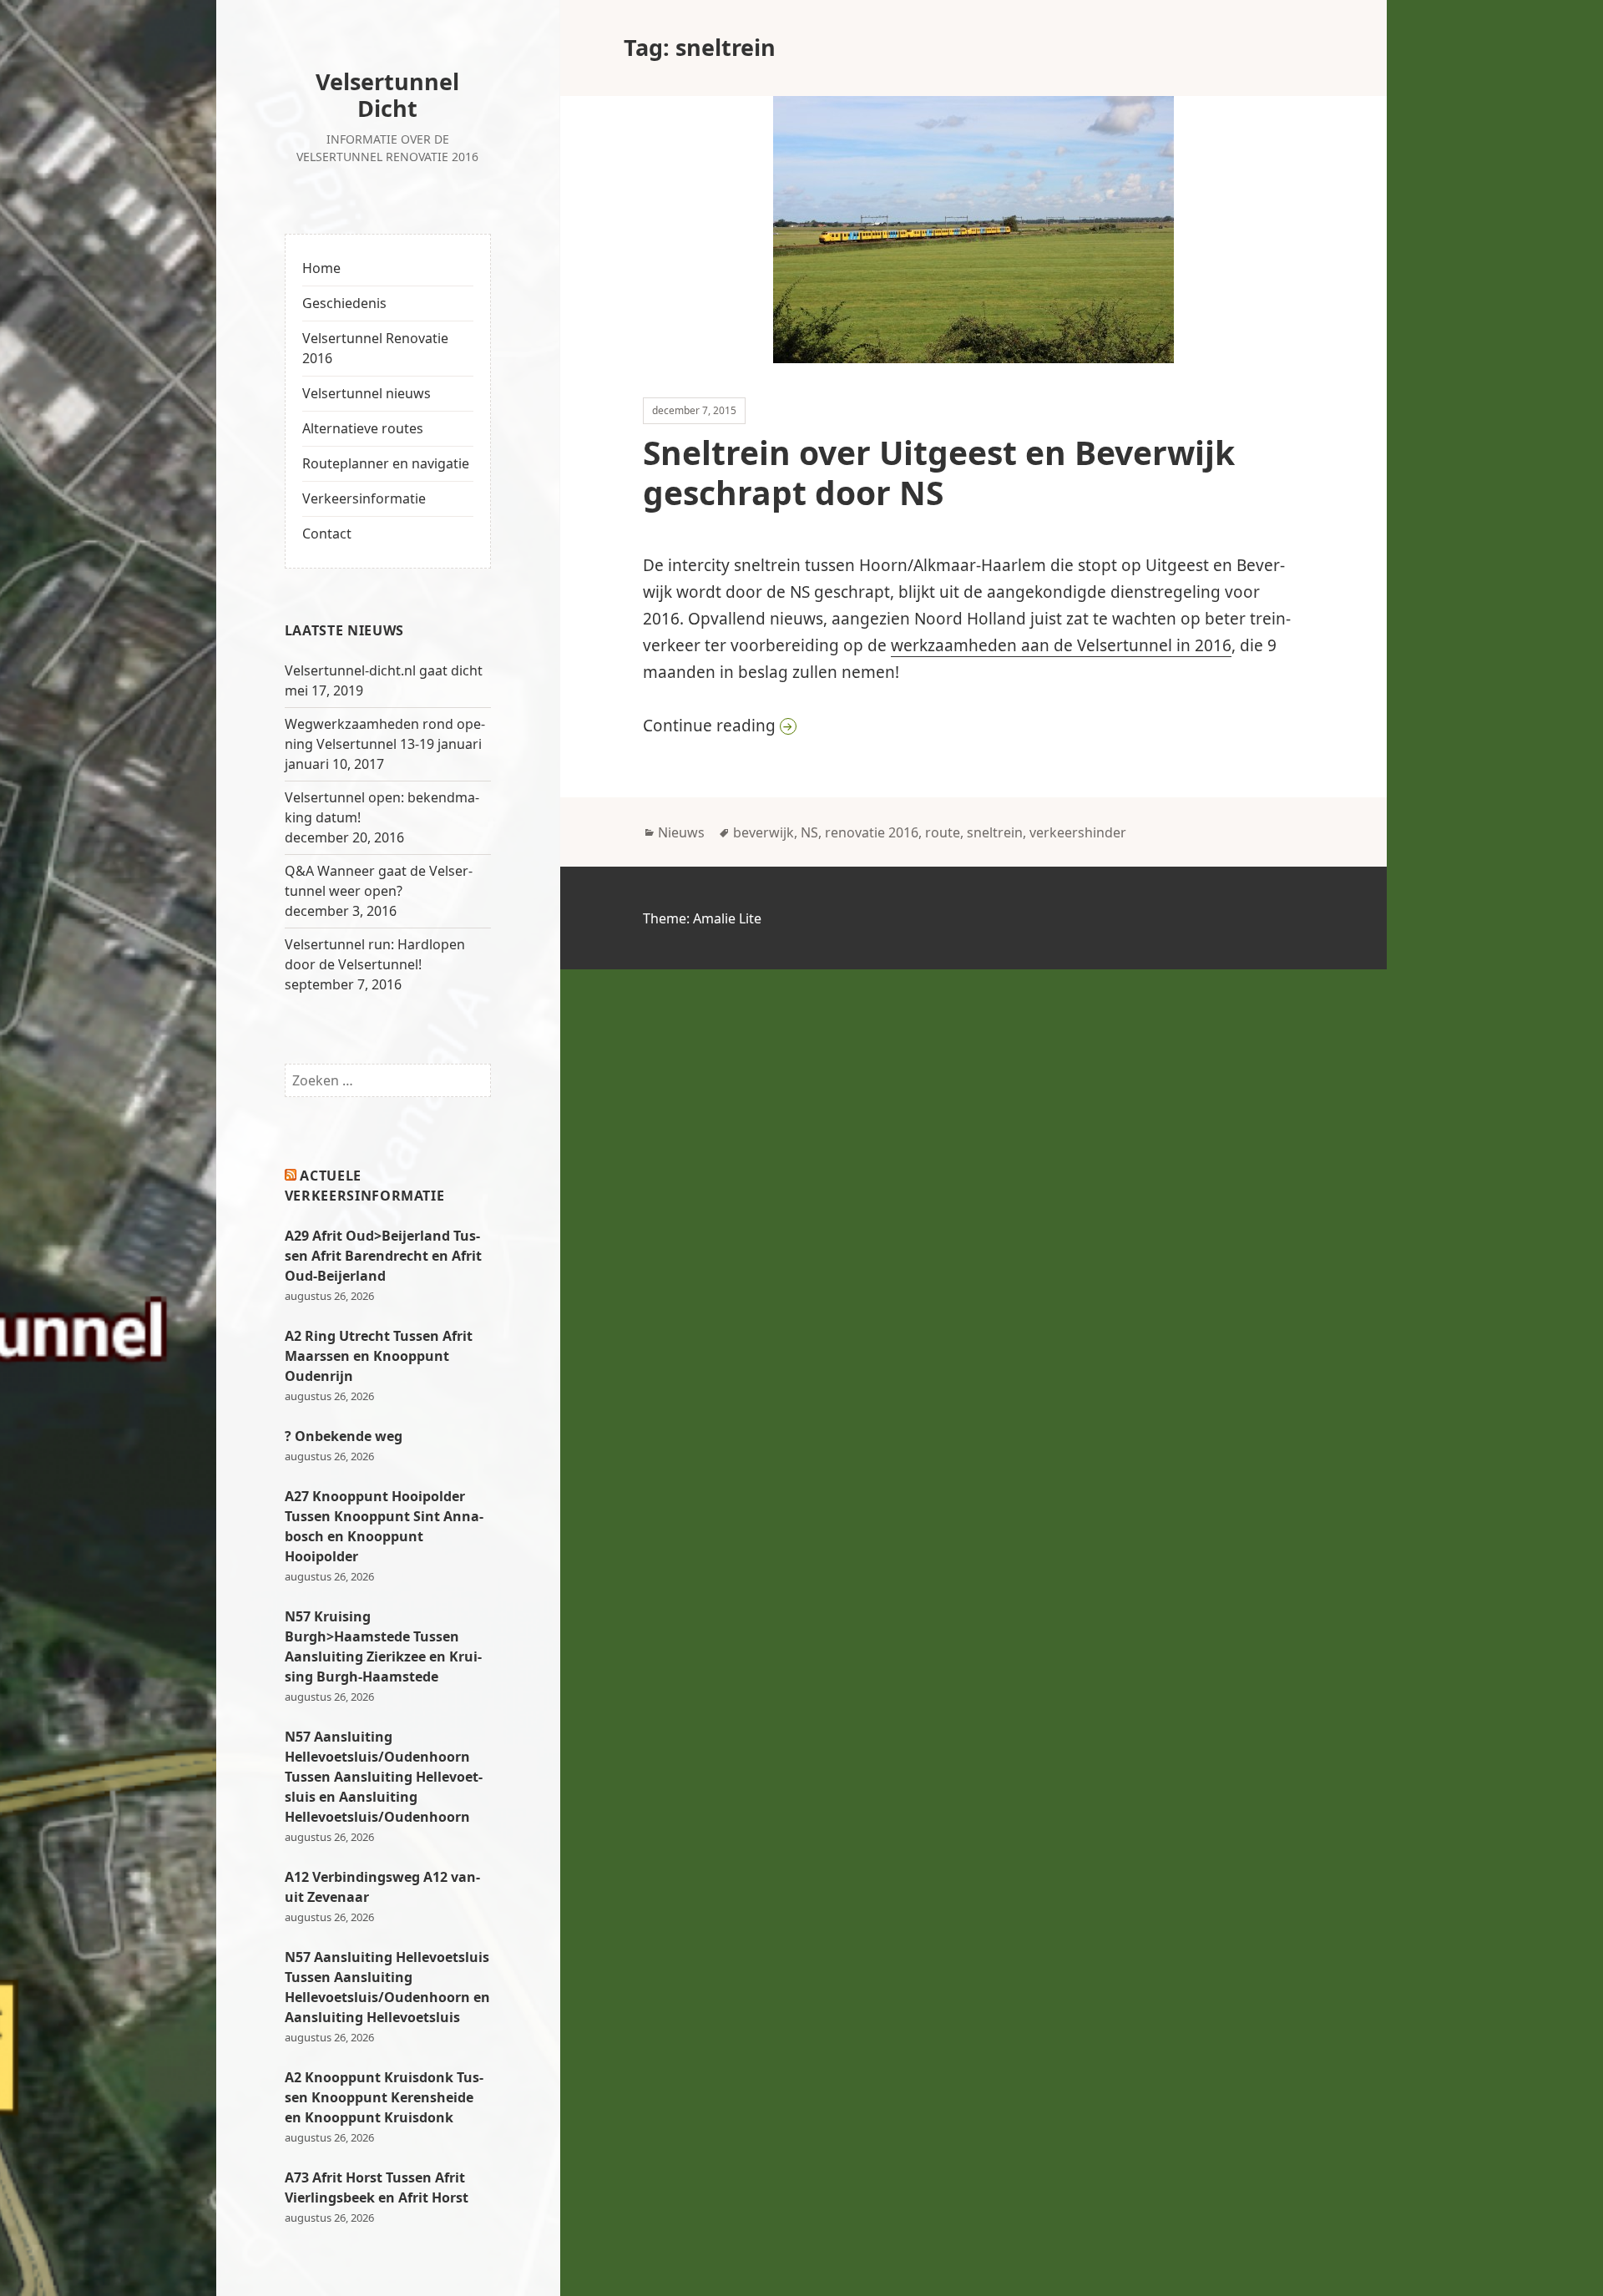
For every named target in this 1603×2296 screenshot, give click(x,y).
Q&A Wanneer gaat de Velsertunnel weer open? (379, 881)
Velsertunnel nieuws (367, 393)
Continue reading (920, 725)
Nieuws (681, 832)
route (943, 832)
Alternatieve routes (363, 428)
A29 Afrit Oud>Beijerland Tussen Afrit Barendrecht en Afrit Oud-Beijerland (383, 1256)
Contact (327, 534)
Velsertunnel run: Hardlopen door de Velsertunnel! (375, 954)
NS (809, 832)
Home (321, 268)
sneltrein (995, 832)
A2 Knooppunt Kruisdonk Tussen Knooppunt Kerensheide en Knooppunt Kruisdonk (384, 2097)
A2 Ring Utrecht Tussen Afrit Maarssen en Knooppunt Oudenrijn (379, 1356)
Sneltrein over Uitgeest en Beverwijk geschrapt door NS (939, 472)
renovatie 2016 (872, 832)
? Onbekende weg (344, 1436)
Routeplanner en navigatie (386, 463)
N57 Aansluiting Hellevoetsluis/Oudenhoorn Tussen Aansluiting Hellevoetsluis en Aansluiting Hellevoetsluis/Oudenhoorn (384, 1777)
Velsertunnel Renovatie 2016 (375, 348)
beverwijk (764, 832)
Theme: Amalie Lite (702, 918)
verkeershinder (1078, 832)
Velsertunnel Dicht (387, 95)
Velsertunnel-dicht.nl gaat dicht (384, 670)
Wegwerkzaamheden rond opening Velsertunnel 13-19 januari (385, 734)
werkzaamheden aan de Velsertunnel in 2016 (1061, 645)
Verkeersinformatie (364, 498)
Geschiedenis (344, 303)
